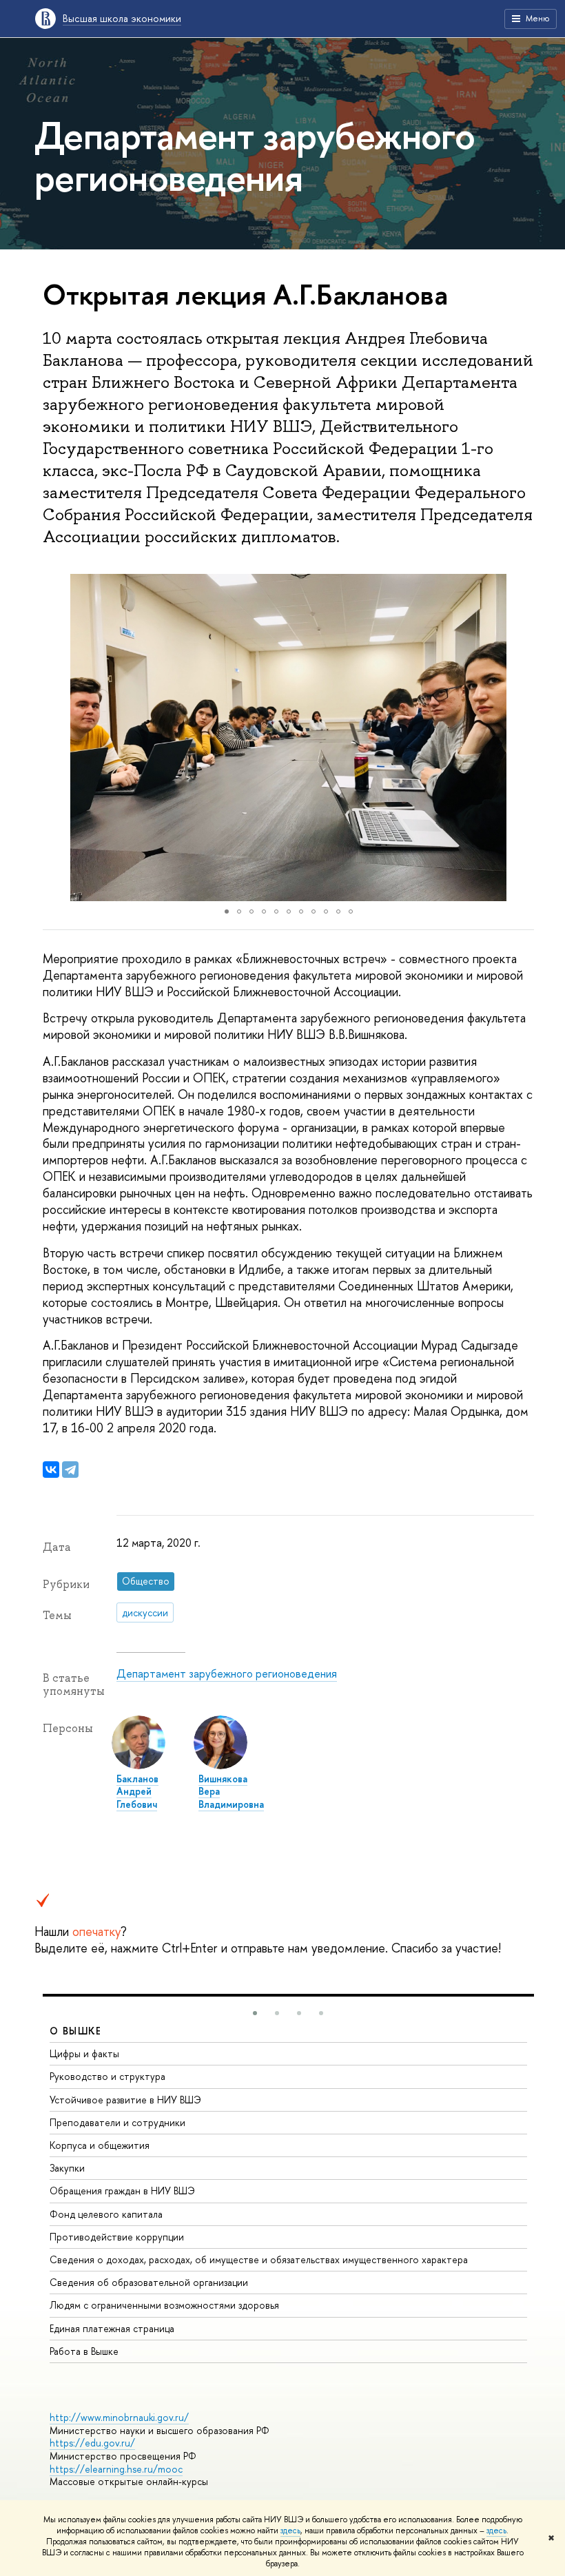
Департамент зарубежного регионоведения (227, 1673)
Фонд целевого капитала (106, 2214)
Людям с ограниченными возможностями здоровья (164, 2305)
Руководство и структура (107, 2076)
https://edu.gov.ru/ (92, 2443)
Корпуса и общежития (100, 2145)
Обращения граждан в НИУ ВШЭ (122, 2191)
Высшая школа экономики (122, 18)
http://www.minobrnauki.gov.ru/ (119, 2417)
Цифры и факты (84, 2053)
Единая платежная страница (112, 2328)
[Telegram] (70, 1470)
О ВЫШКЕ (76, 2031)
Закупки (67, 2168)
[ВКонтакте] (51, 1470)
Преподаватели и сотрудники (117, 2122)
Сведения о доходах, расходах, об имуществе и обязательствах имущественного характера (259, 2259)
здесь (290, 2531)
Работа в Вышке (84, 2351)
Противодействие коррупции (117, 2237)
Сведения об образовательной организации (149, 2282)
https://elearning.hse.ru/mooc (116, 2469)
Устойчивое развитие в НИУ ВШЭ (125, 2100)
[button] (55, 737)
